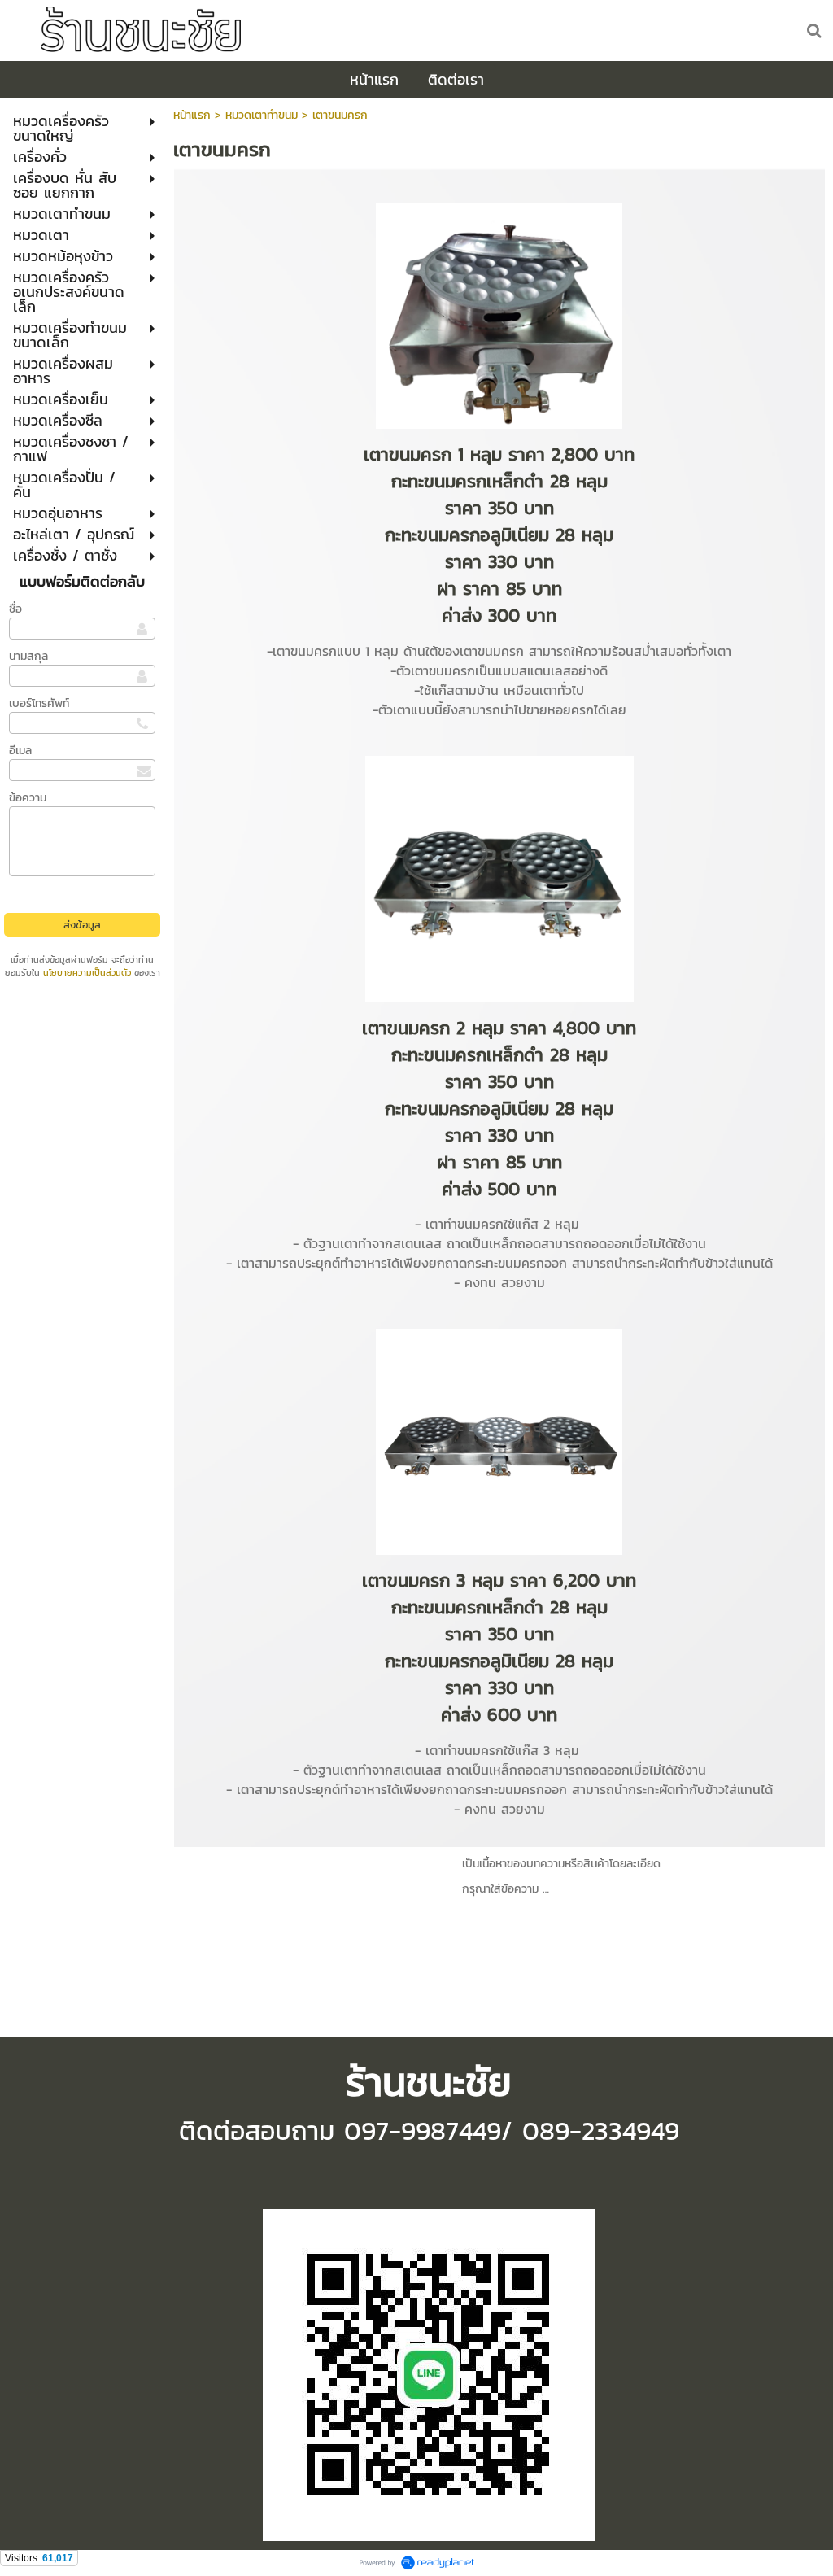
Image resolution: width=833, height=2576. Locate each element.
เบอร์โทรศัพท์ (39, 703)
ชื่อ (15, 609)
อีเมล (20, 751)
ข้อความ (28, 798)
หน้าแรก (192, 115)
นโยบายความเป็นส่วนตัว (87, 972)
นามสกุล (28, 656)
